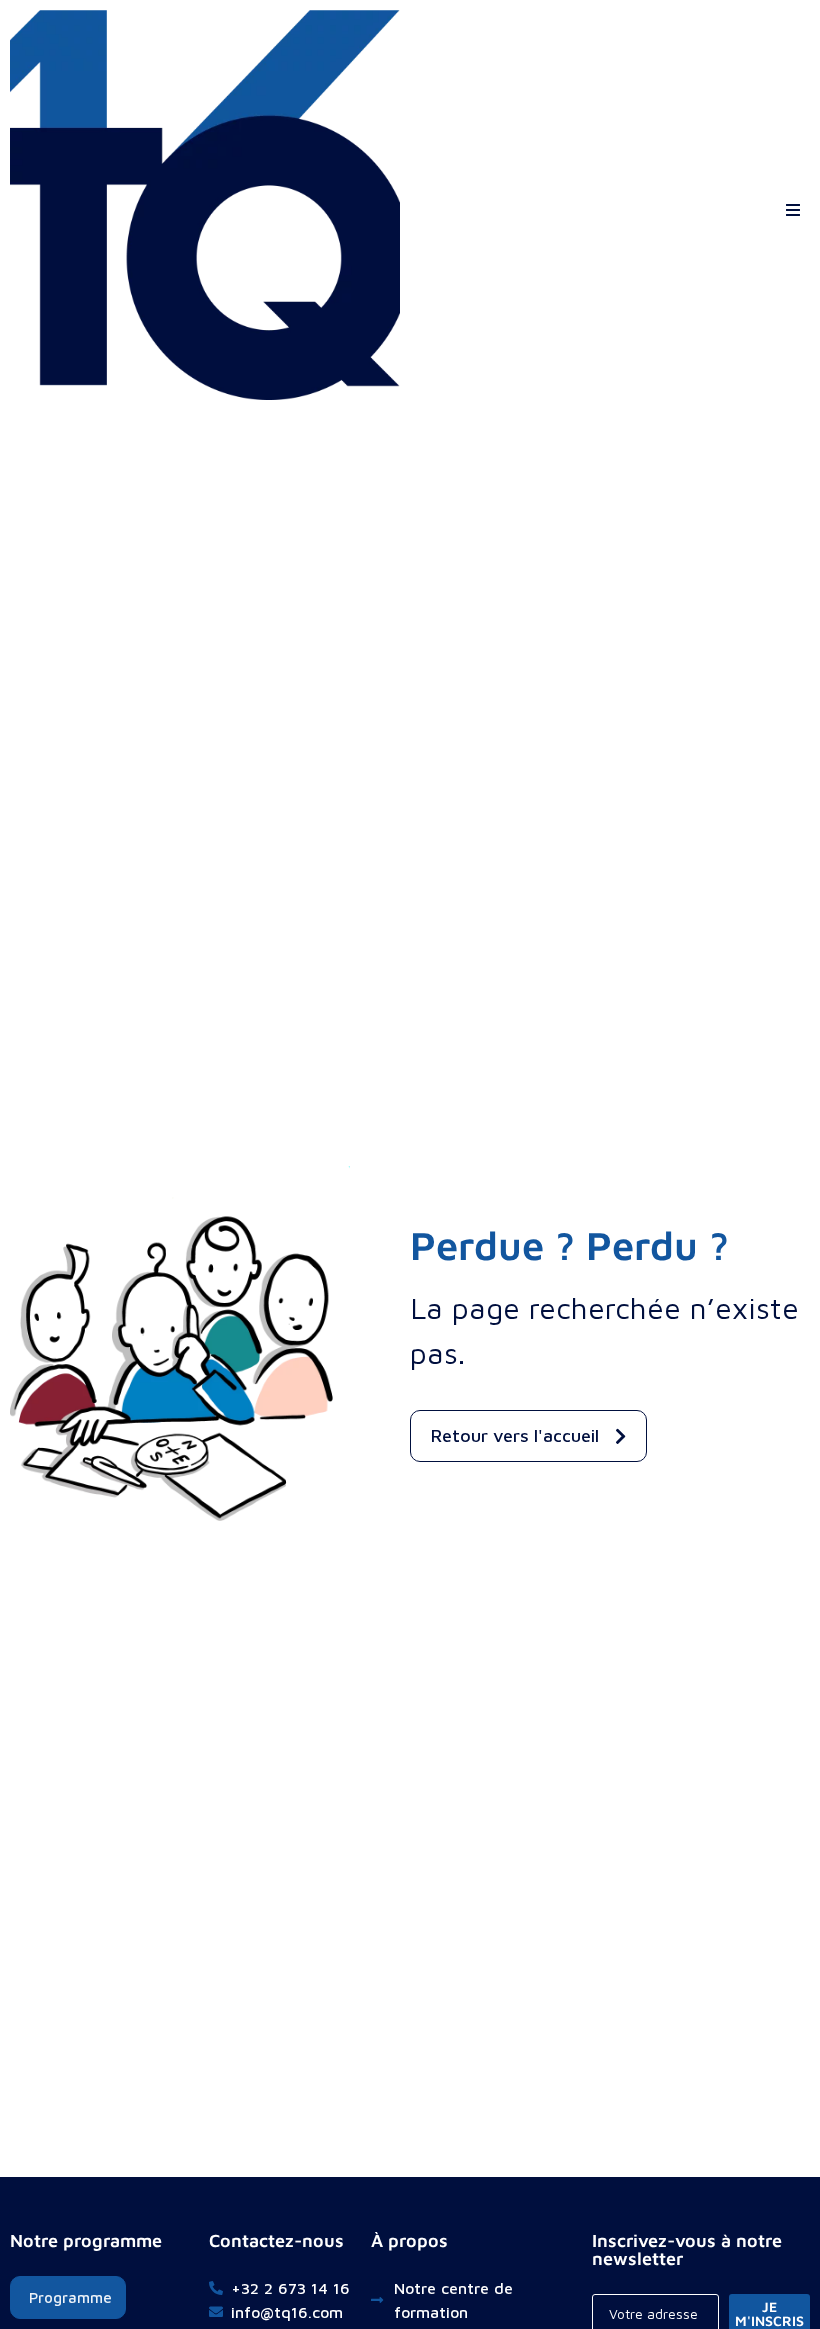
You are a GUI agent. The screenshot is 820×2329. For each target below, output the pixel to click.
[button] (792, 205)
